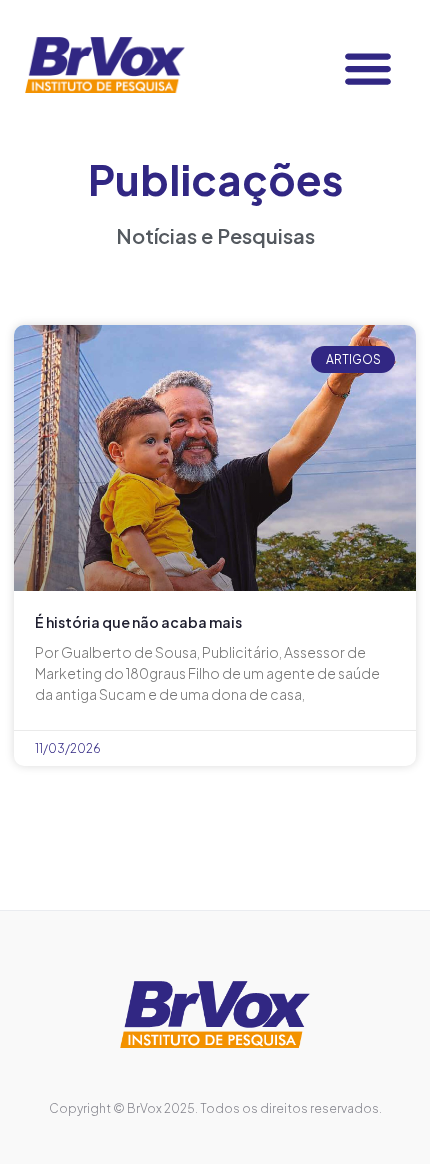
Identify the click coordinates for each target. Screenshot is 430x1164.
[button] (367, 67)
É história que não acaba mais (138, 622)
